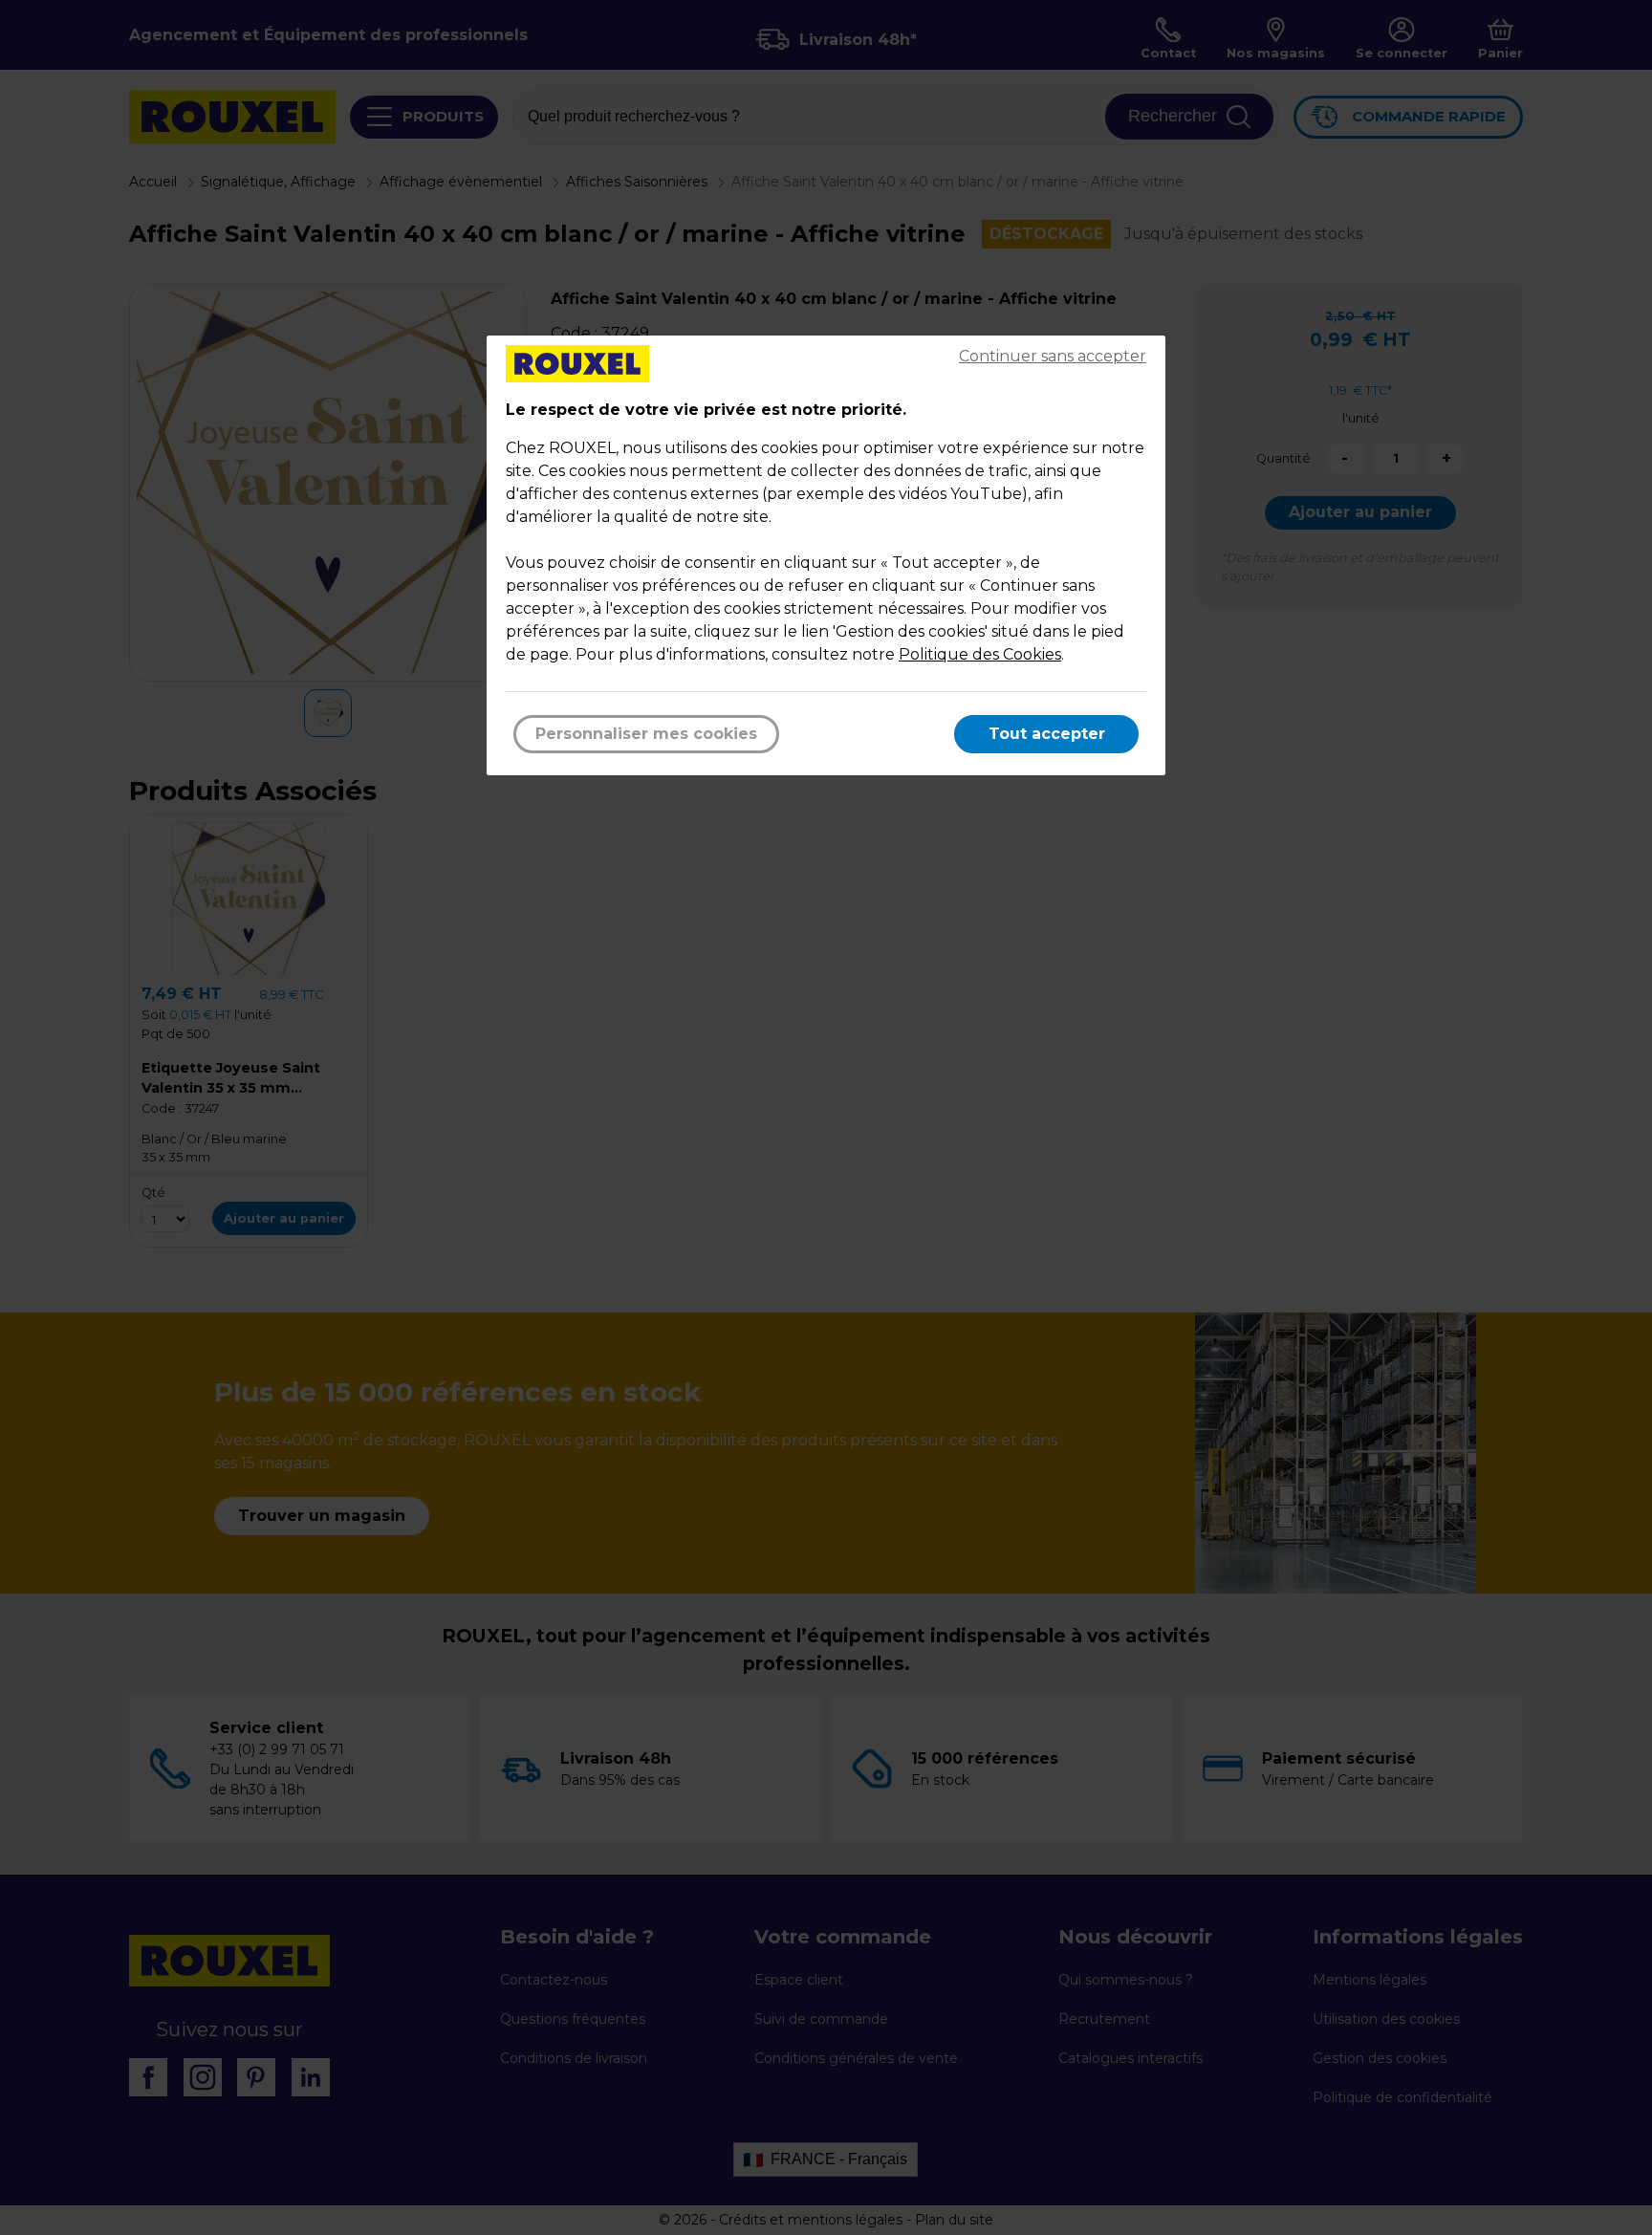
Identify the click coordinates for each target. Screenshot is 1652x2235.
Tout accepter (1047, 734)
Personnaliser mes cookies (646, 734)
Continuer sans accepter (1053, 356)
